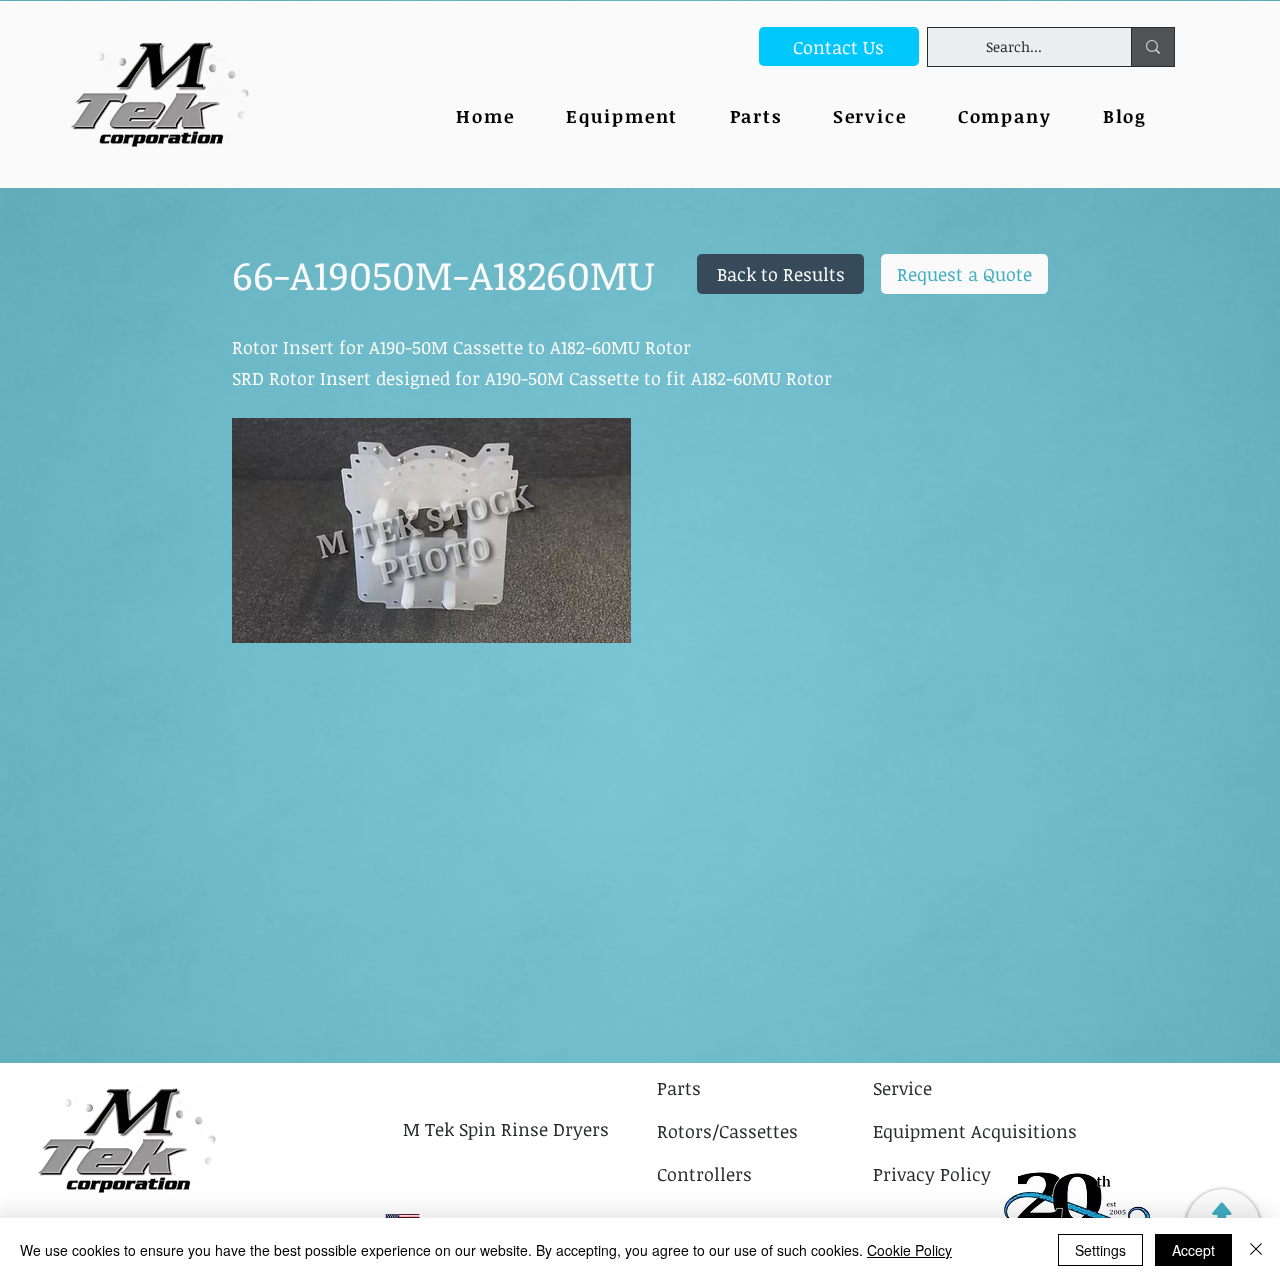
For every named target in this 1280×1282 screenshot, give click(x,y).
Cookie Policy (909, 1250)
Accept (1193, 1250)
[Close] (1256, 1250)
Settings (1100, 1250)
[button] (1004, 117)
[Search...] (1152, 47)
